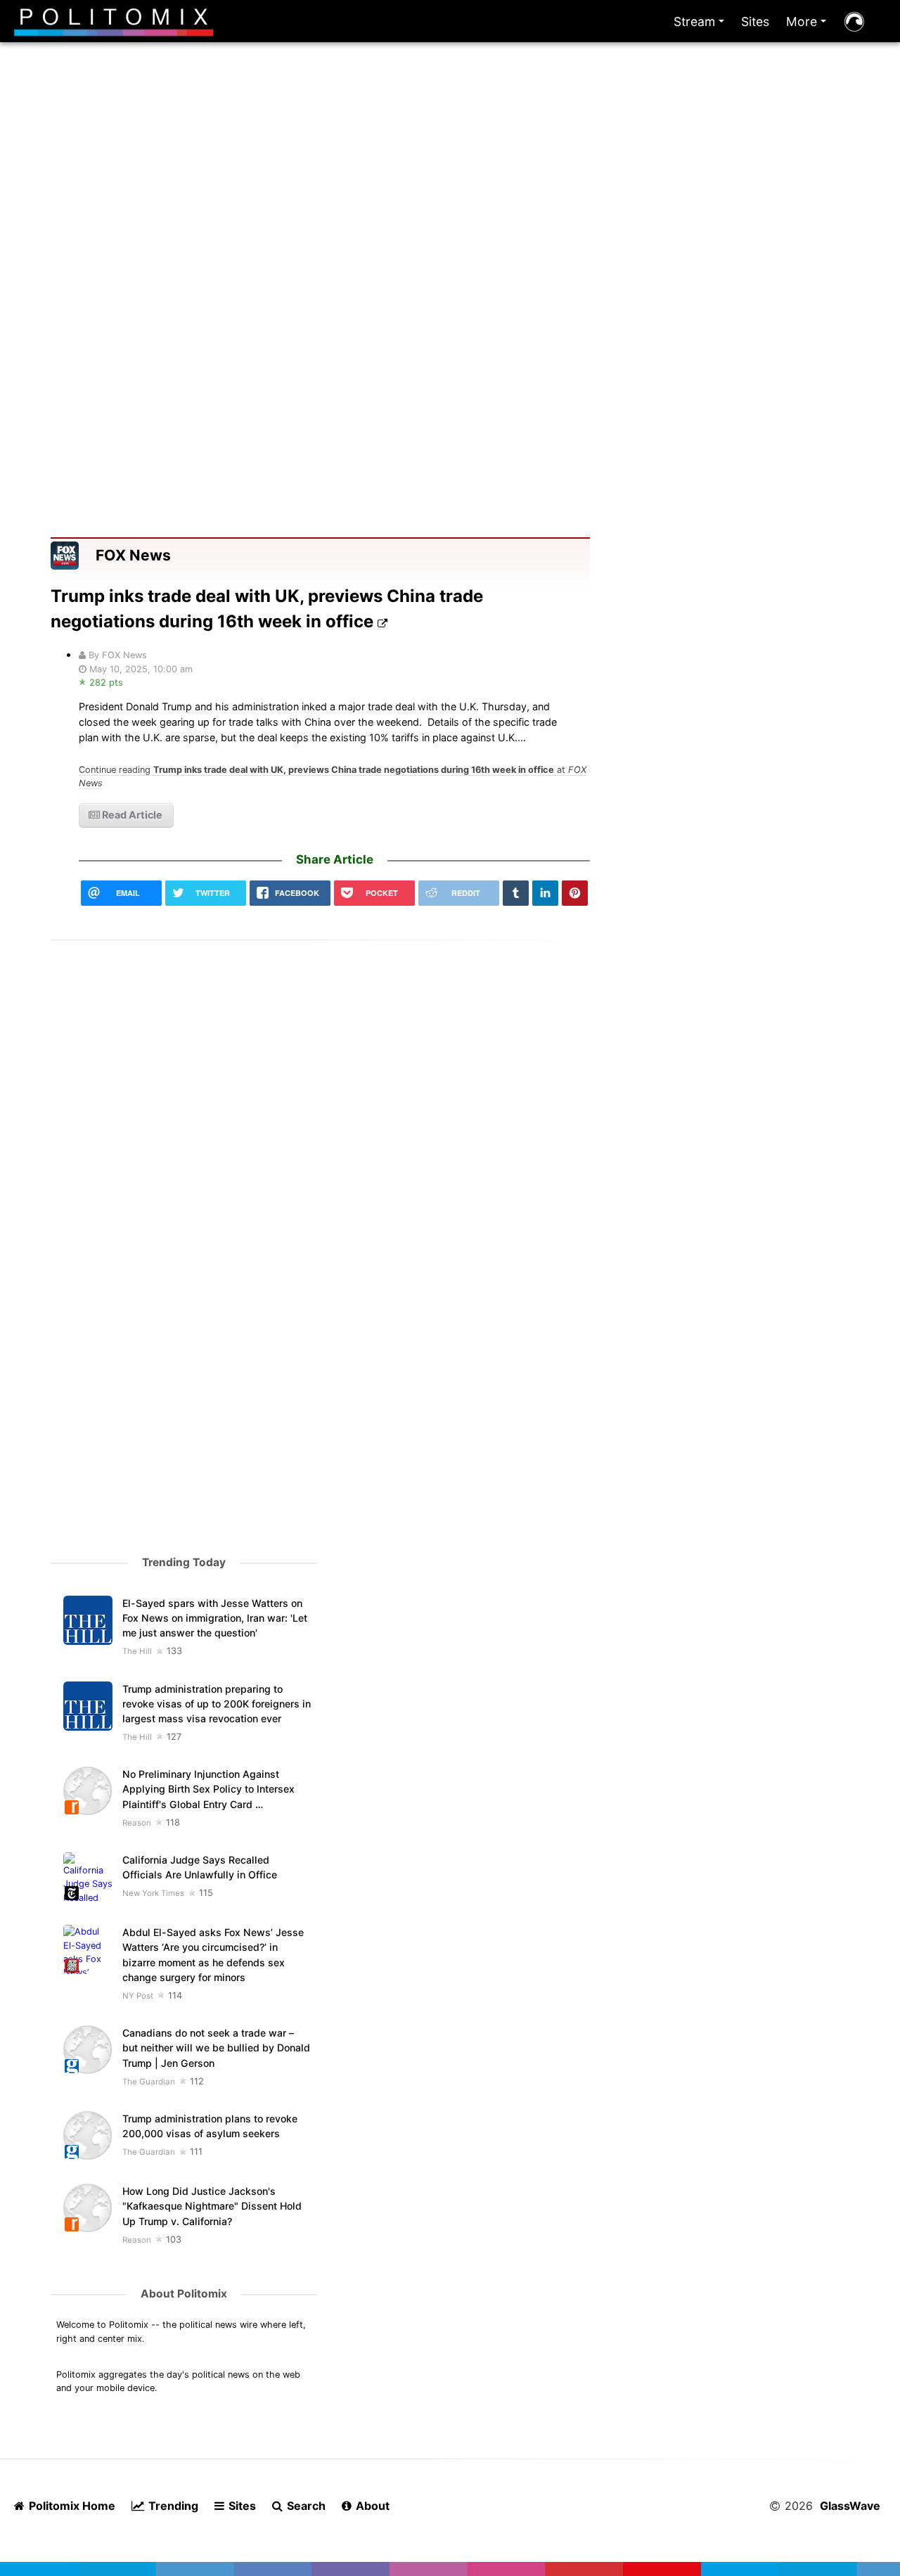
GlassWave (850, 2506)
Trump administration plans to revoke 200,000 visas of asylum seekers (210, 2126)
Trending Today (184, 1562)
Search (305, 2506)
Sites (755, 21)
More (809, 25)
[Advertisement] (450, 210)
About (371, 2506)
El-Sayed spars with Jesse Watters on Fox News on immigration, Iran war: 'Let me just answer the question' (215, 1618)
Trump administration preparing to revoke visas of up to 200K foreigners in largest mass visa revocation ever (217, 1704)
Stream (702, 25)
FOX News (133, 555)
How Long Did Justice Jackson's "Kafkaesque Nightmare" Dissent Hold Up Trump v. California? (212, 2206)
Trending (172, 2506)
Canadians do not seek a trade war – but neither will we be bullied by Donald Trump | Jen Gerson (216, 2048)
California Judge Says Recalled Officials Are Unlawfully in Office (200, 1867)
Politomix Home (71, 2506)
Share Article (335, 859)
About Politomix (184, 2294)
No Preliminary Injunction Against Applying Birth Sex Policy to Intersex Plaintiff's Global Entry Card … (208, 1789)
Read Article (131, 815)
